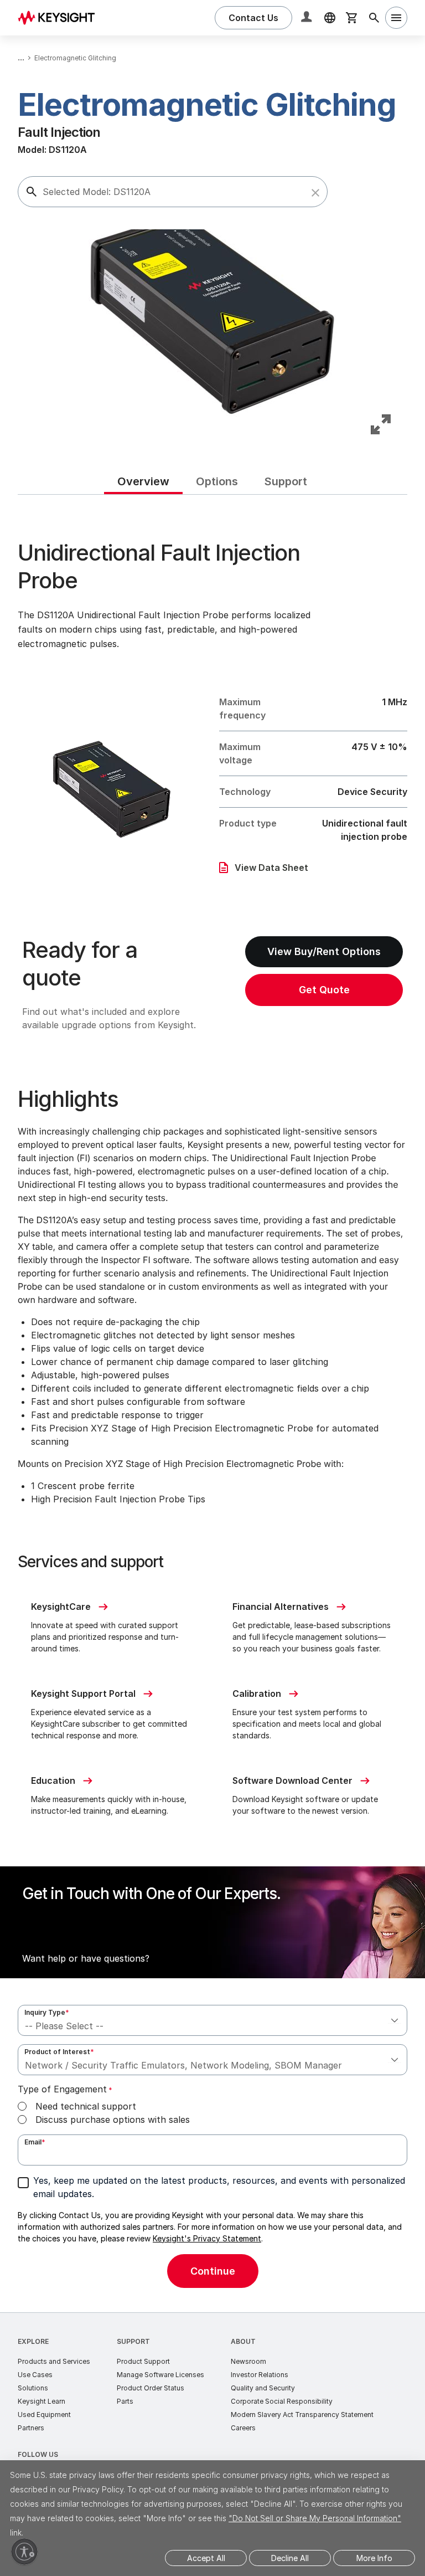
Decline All (290, 2558)
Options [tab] (217, 481)
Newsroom (248, 2361)
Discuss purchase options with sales (113, 2120)
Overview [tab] (143, 481)
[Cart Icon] (352, 18)
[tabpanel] (212, 1404)
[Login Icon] (308, 18)
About (243, 2341)
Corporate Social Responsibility (282, 2401)
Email (35, 2142)
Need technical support (86, 2106)
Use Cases (35, 2375)
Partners (31, 2428)
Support (133, 2341)
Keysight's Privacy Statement (207, 2238)
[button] (315, 193)
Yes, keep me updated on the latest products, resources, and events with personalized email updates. (219, 2187)
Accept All (206, 2558)
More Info (374, 2558)
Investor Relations (260, 2375)
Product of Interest (59, 2052)
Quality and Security (263, 2388)
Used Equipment (44, 2415)
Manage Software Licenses (160, 2375)
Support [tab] (286, 481)
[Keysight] (60, 17)
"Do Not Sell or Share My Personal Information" (315, 2518)
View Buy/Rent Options (324, 951)
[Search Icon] (374, 18)
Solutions (33, 2388)
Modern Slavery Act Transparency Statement (302, 2415)
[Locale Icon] (330, 18)
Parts (125, 2401)
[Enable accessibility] (24, 2552)
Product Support (143, 2361)
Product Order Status (151, 2388)
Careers (243, 2428)
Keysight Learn (42, 2401)
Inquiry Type (47, 2012)
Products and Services (54, 2361)
